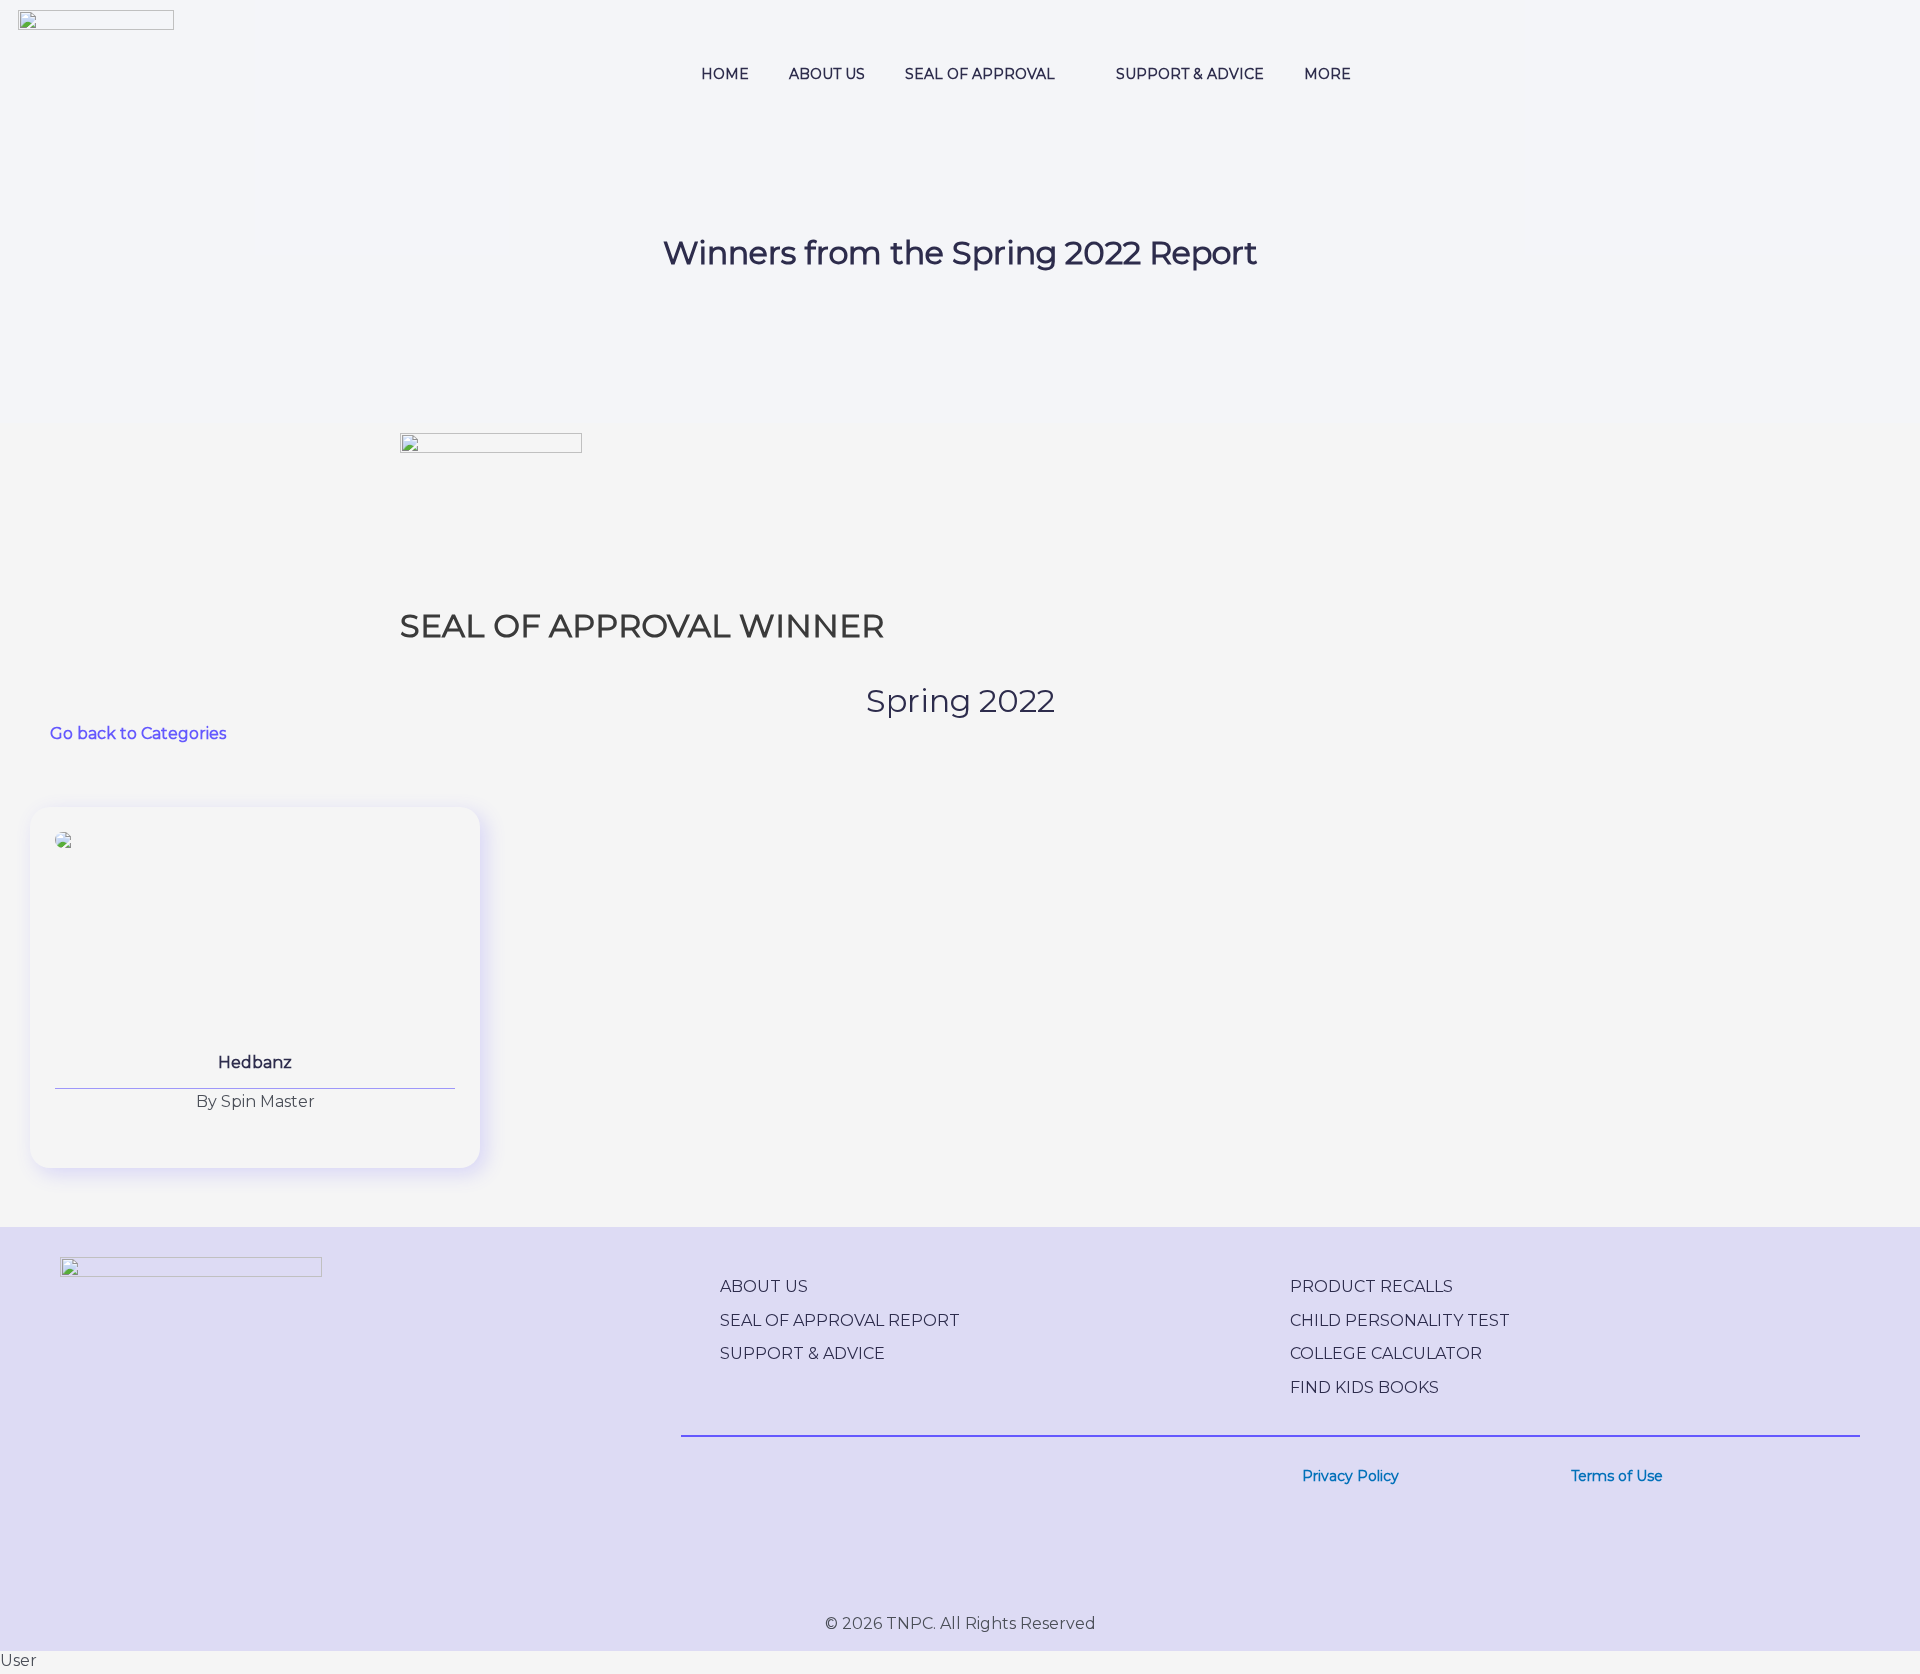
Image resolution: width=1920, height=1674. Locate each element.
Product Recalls (1371, 1286)
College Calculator (1386, 1353)
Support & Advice (802, 1353)
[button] (990, 74)
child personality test (1400, 1320)
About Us (764, 1286)
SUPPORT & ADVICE (1190, 74)
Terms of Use (1617, 1476)
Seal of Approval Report (840, 1320)
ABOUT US (827, 74)
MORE (1327, 74)
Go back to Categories (138, 733)
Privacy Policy (1350, 1476)
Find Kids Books (1364, 1387)
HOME (725, 74)
